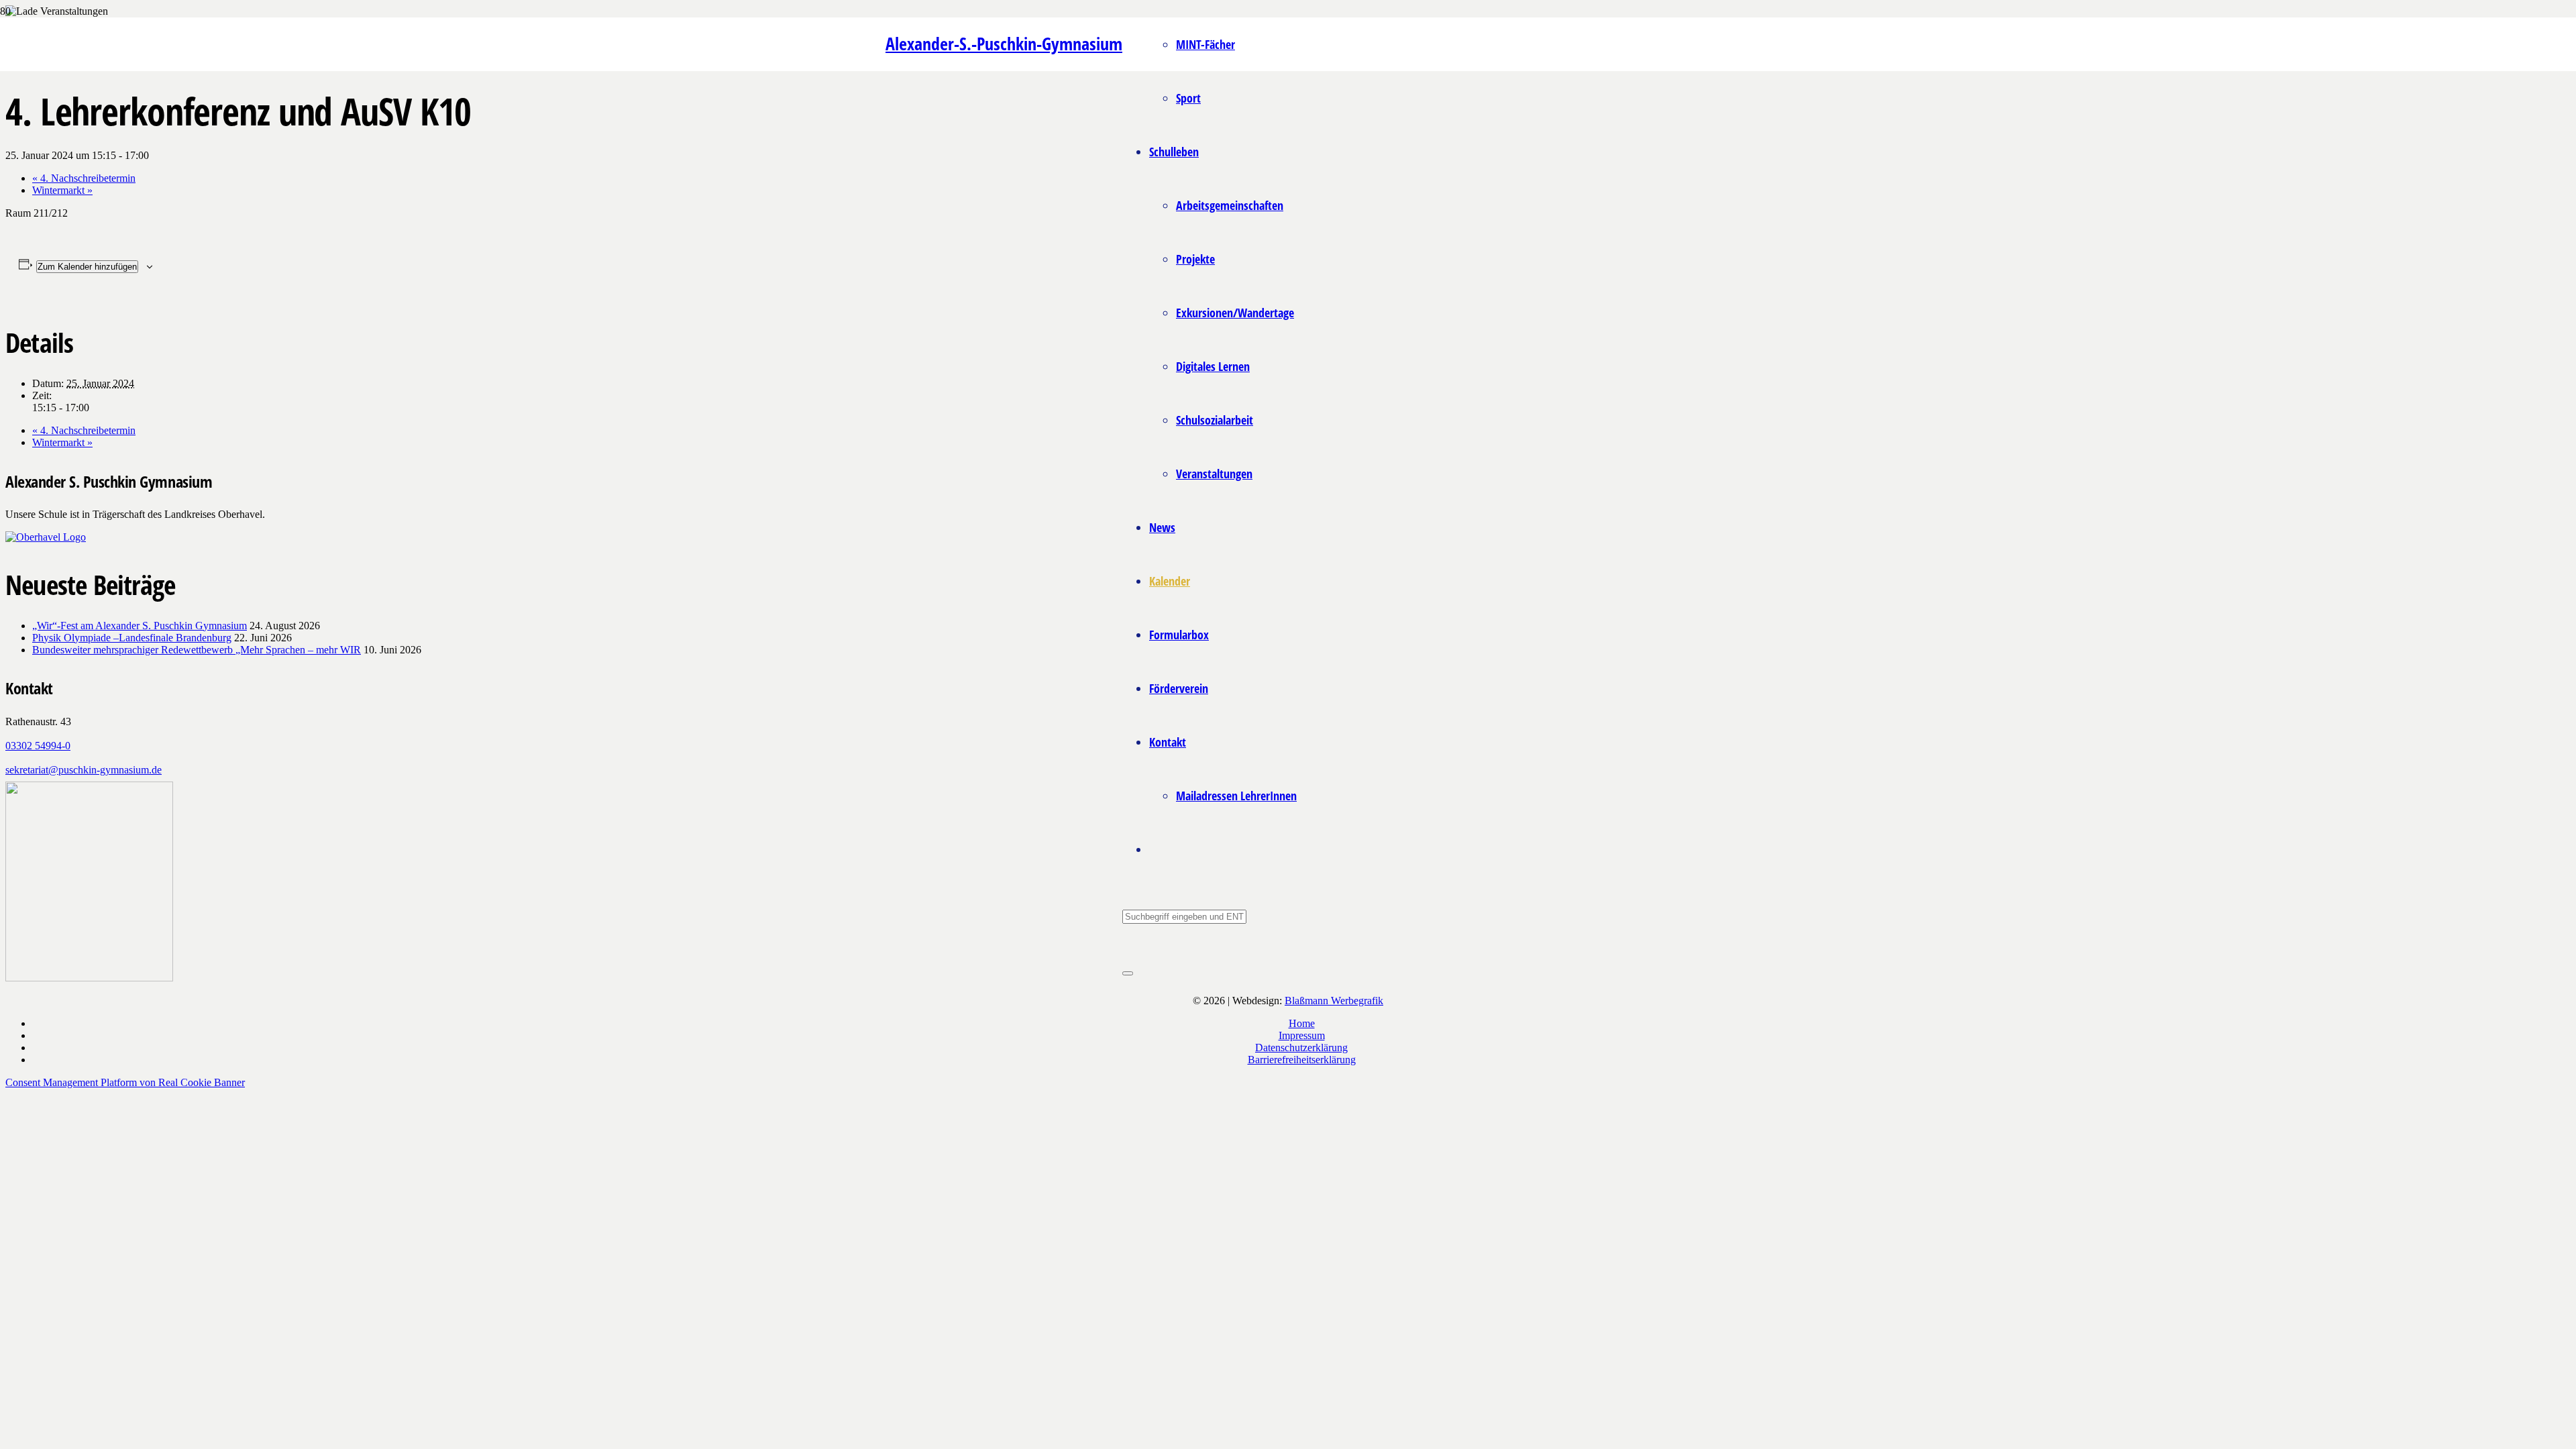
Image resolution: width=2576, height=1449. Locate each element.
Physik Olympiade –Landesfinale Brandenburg (132, 638)
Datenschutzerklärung (1301, 1048)
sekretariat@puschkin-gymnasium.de (84, 770)
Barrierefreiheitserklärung (1302, 1060)
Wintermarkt (62, 190)
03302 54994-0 (38, 746)
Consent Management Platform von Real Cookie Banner (125, 1082)
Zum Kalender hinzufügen (87, 267)
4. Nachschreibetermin (84, 178)
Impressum (1302, 1035)
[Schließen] (1128, 973)
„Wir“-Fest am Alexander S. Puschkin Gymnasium (140, 626)
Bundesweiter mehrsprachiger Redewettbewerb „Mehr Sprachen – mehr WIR (197, 650)
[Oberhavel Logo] (46, 537)
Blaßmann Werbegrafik (1334, 1001)
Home (1302, 1023)
